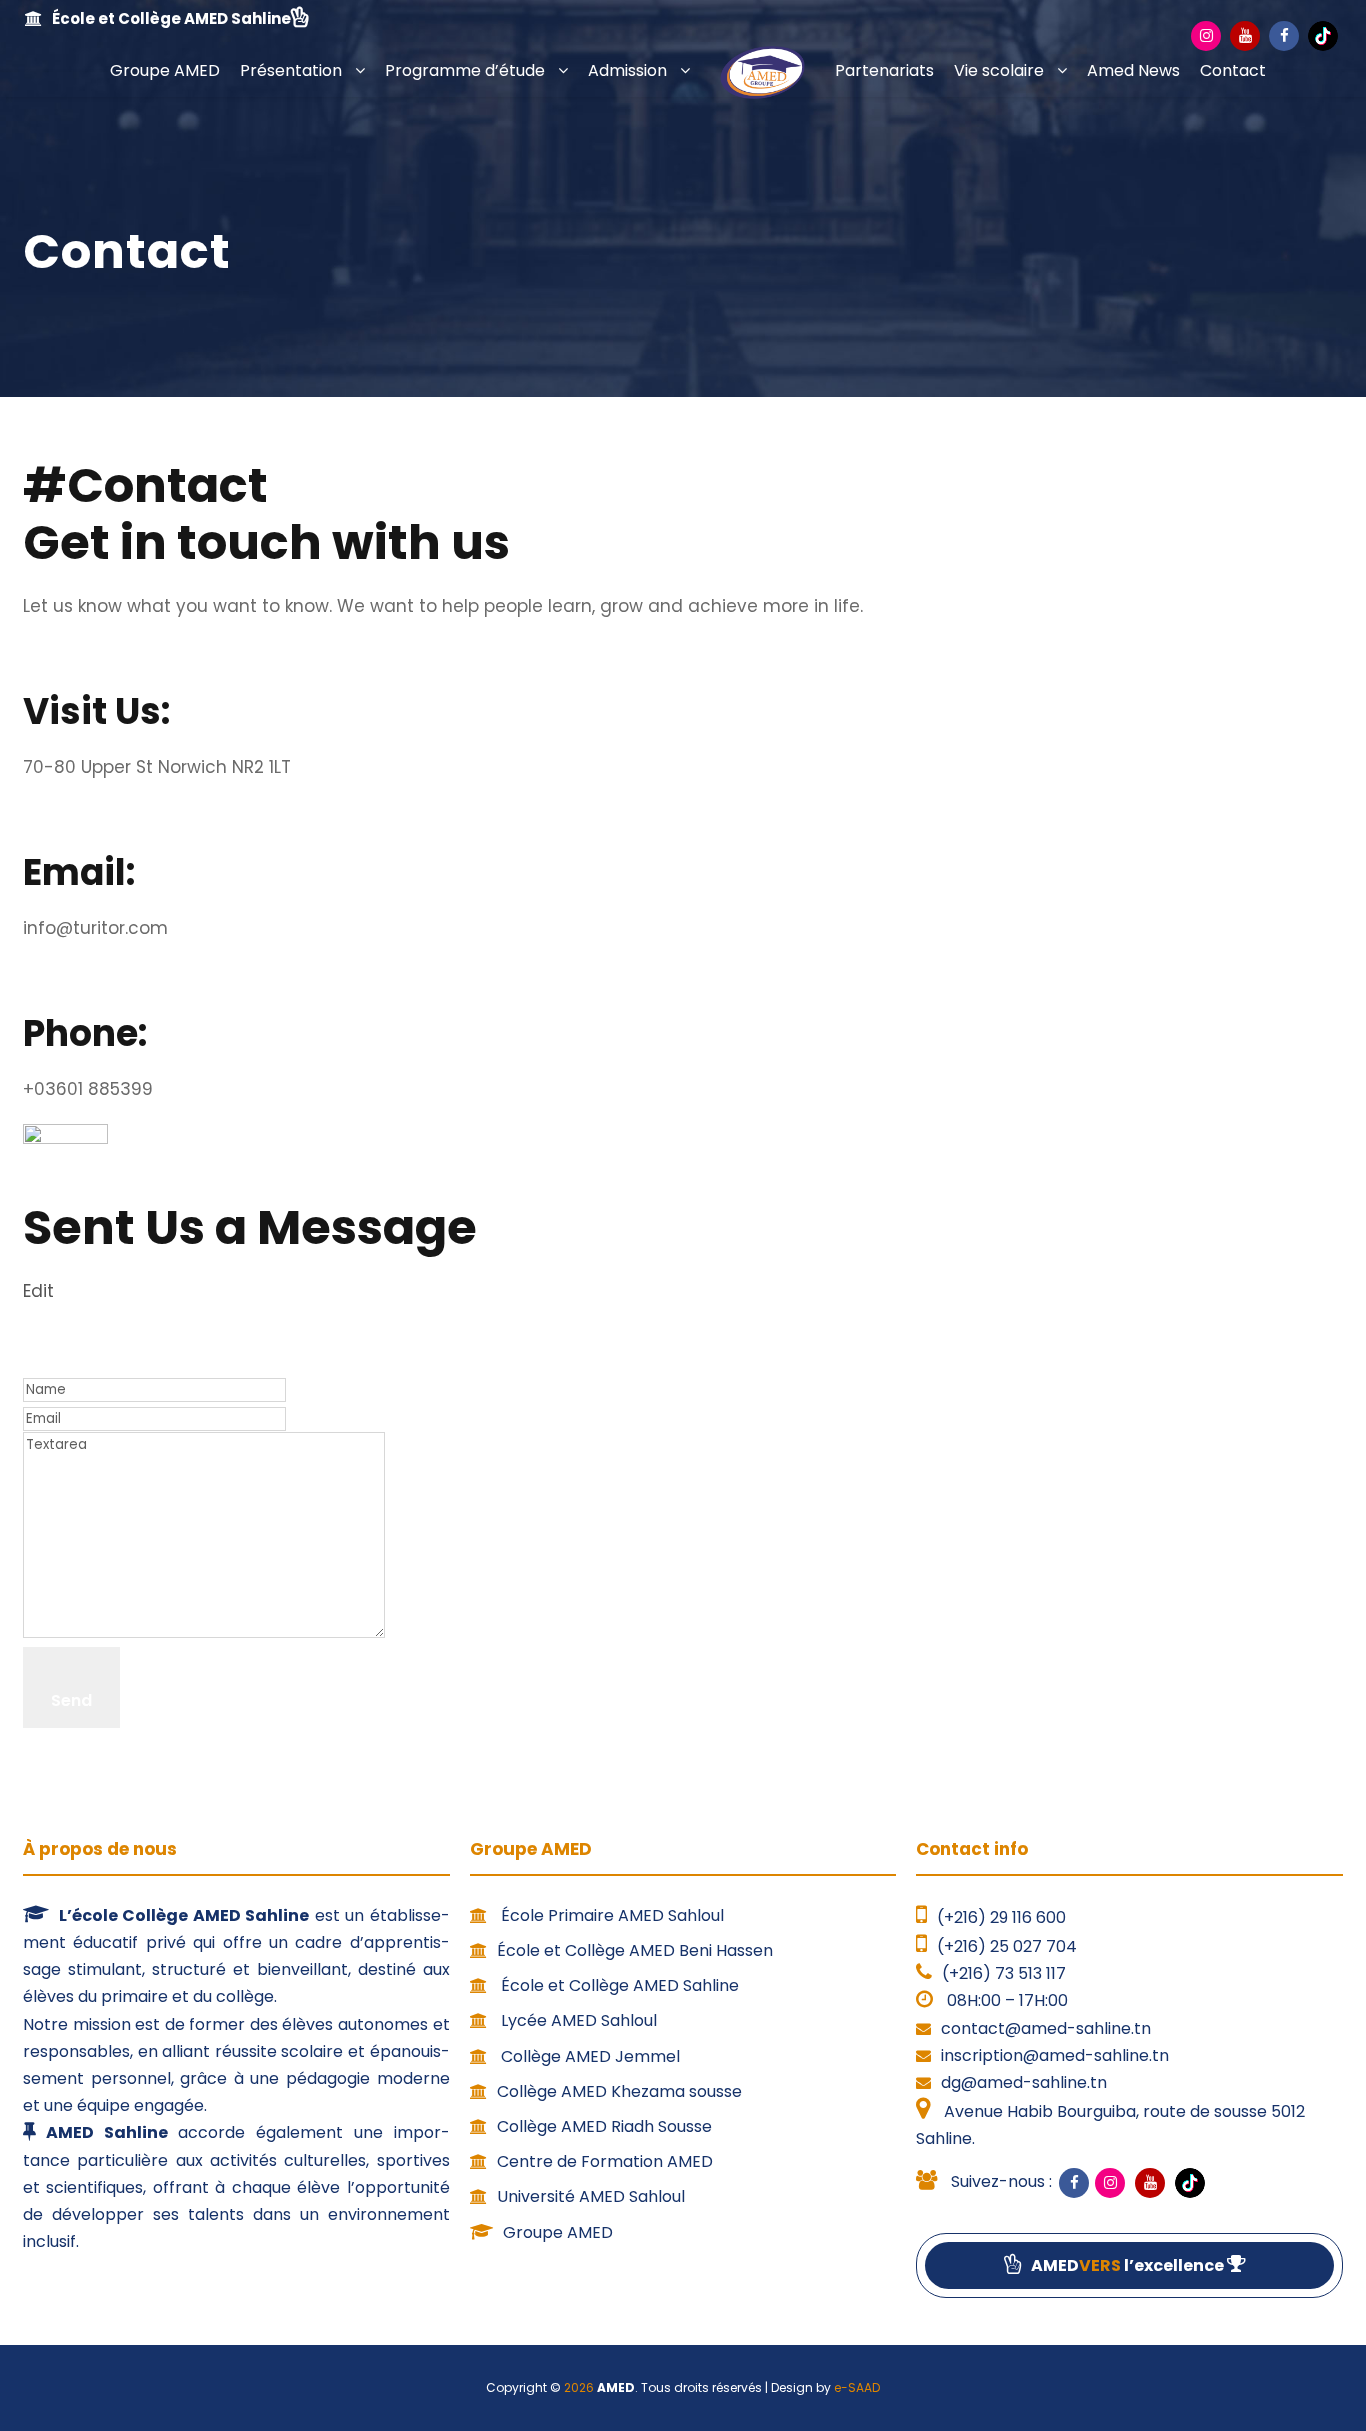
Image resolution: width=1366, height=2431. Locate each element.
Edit (38, 1291)
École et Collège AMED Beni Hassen (635, 1950)
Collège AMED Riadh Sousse (604, 2126)
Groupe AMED (165, 70)
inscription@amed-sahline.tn (1055, 2055)
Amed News (1133, 70)
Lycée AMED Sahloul (577, 2020)
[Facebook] (1284, 36)
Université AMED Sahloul (591, 2196)
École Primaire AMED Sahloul (610, 1915)
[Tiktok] (1323, 35)
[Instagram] (1206, 36)
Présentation (291, 70)
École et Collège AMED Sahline (618, 1985)
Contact (1233, 70)
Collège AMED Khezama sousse (619, 2091)
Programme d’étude (465, 70)
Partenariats (884, 70)
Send (71, 1700)
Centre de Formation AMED (605, 2161)
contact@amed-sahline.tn (1046, 2028)
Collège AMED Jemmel (588, 2056)
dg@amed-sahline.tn (1024, 2082)
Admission (627, 70)
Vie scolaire (999, 70)
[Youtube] (1245, 36)
